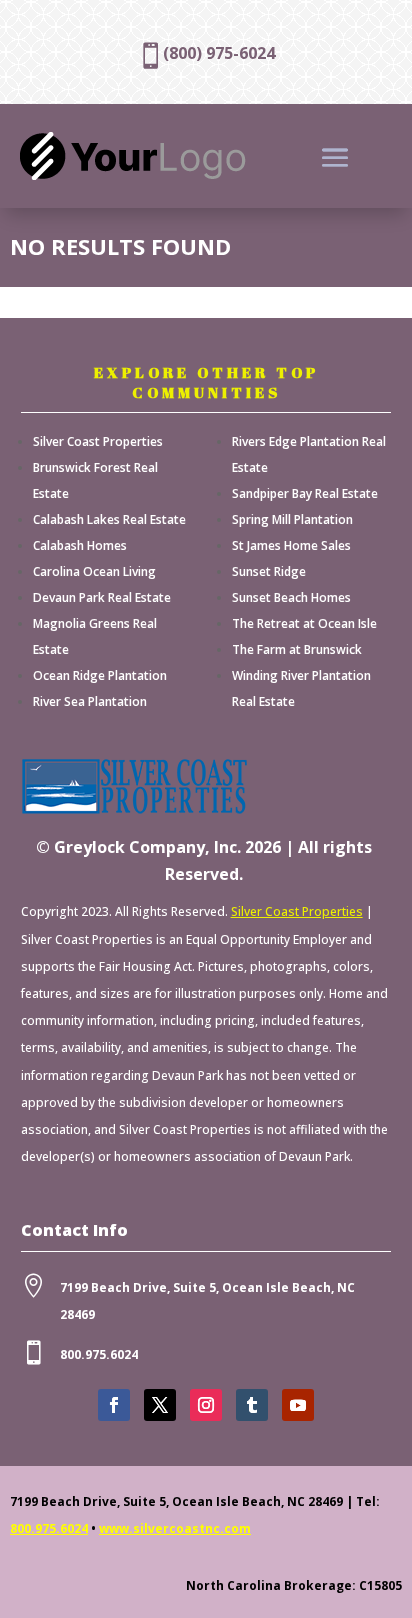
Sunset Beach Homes (291, 597)
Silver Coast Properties (98, 441)
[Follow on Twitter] (160, 1405)
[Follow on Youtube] (298, 1405)
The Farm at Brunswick (297, 649)
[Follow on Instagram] (206, 1405)
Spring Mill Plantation (292, 519)
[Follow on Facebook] (114, 1405)
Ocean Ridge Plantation (100, 675)
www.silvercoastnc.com (175, 1528)
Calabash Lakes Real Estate (109, 519)
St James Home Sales (291, 545)
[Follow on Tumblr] (252, 1405)
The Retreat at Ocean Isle (304, 623)
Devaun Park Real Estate (102, 597)
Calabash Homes (80, 545)
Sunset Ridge (269, 571)
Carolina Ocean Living (94, 571)
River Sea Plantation (90, 701)
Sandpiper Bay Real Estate (305, 493)
